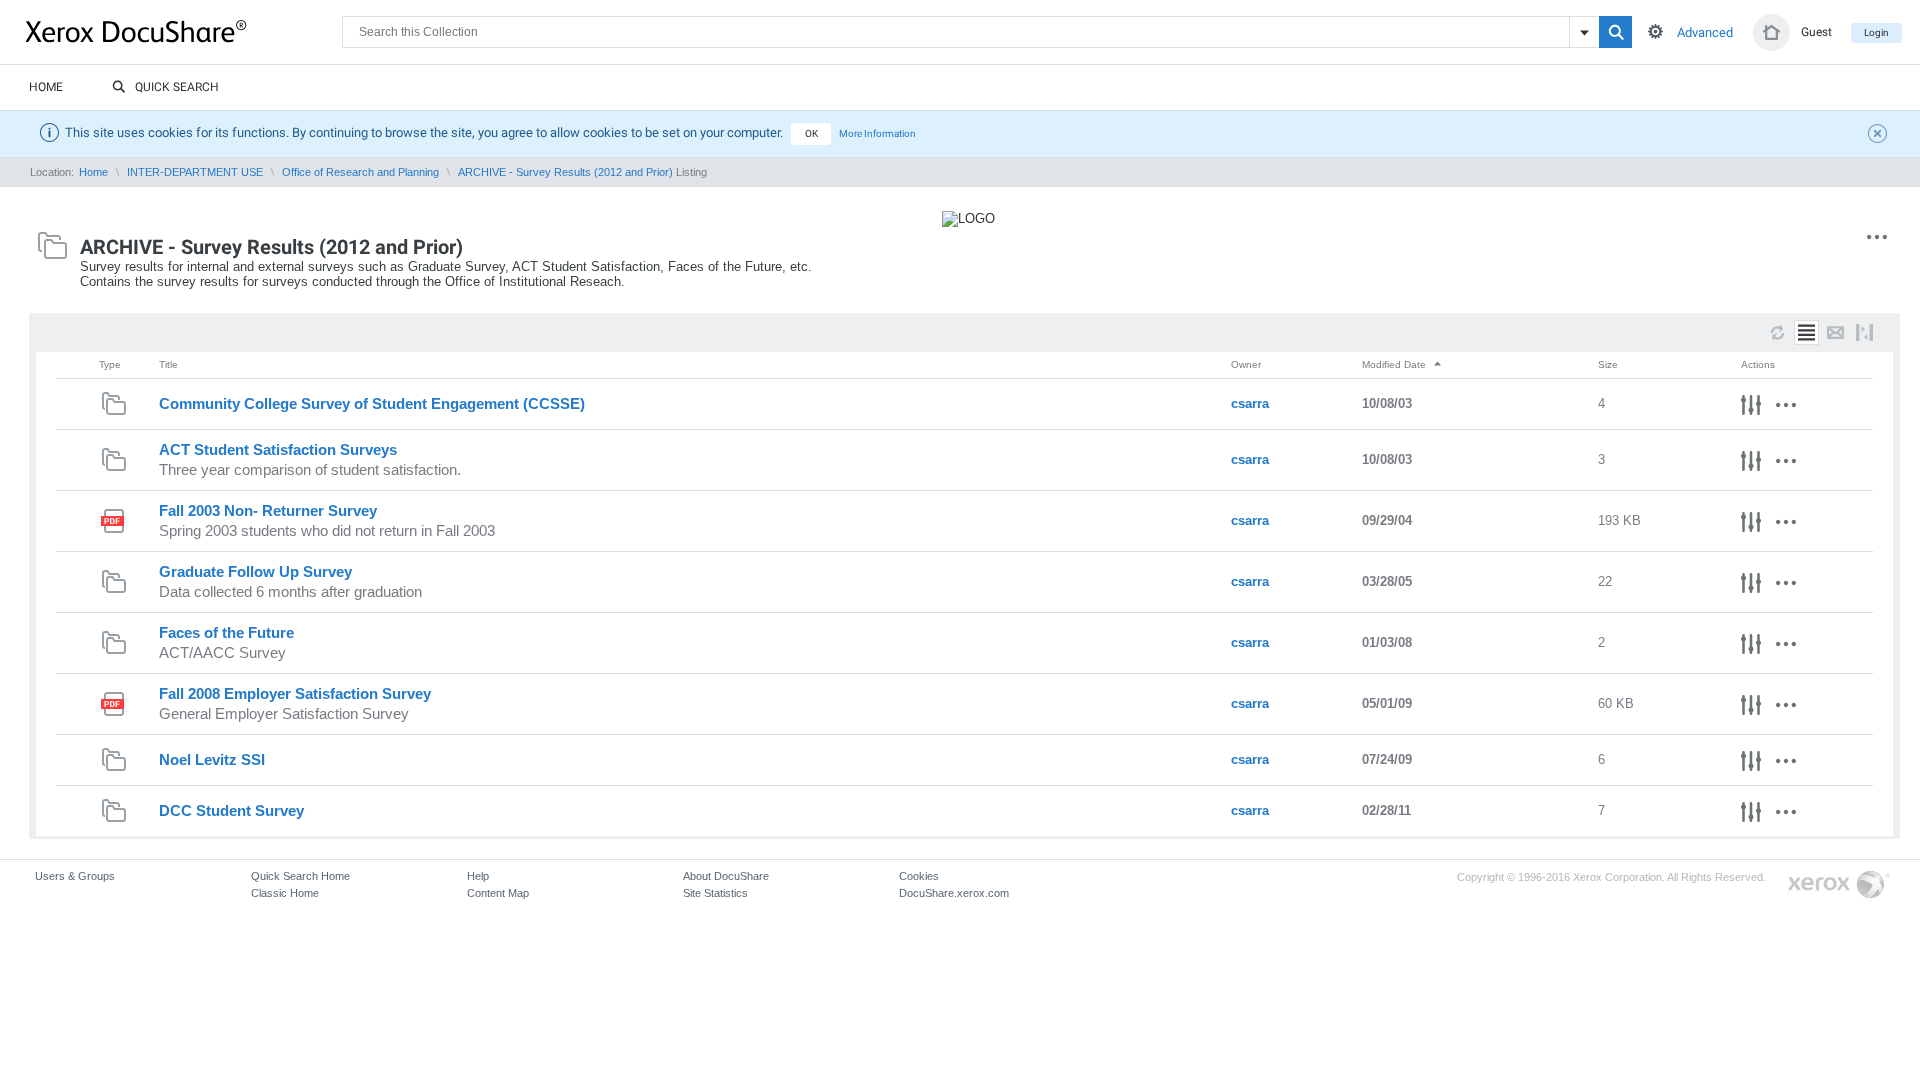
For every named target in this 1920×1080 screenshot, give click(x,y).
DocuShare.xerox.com (954, 893)
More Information (877, 133)
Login (1876, 32)
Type (110, 364)
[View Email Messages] (1835, 332)
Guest (1816, 32)
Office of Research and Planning (360, 172)
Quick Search (177, 87)
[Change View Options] (1864, 332)
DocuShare (184, 31)
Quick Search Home (300, 876)
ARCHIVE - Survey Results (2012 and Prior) (565, 172)
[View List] (1806, 332)
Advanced (1705, 32)
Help (478, 876)
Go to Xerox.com (1839, 885)
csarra (1250, 403)
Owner (1246, 364)
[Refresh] (1777, 332)
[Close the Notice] (1880, 136)
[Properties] (1751, 408)
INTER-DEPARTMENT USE (195, 172)
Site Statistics (715, 893)
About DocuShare (726, 876)
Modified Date (1395, 364)
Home (46, 87)
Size (1608, 364)
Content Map (498, 893)
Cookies (919, 876)
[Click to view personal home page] (1771, 32)
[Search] (1615, 32)
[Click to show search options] (1655, 31)
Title (168, 364)
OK (811, 133)
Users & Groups (75, 876)
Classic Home (285, 893)
